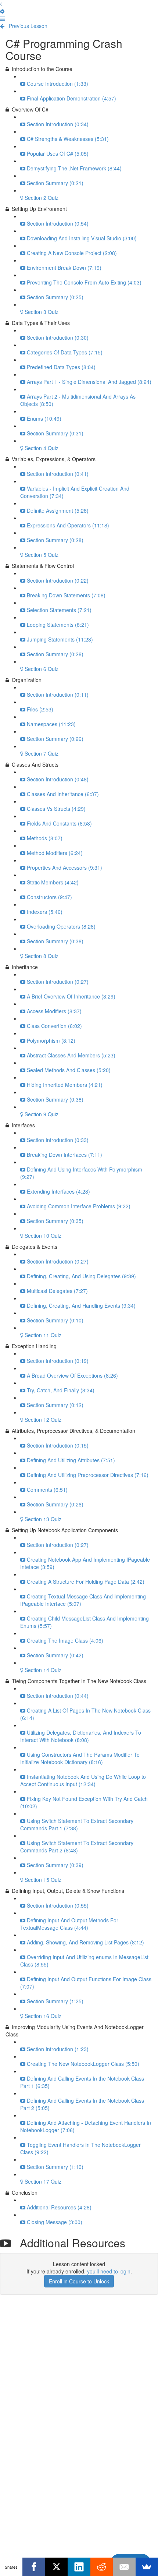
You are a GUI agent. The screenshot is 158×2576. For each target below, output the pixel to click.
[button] (1, 4)
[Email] (124, 2567)
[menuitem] (2, 11)
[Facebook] (34, 2567)
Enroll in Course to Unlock (79, 2281)
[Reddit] (102, 2567)
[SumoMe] (147, 2567)
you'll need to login (109, 2271)
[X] (56, 2567)
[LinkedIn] (79, 2567)
